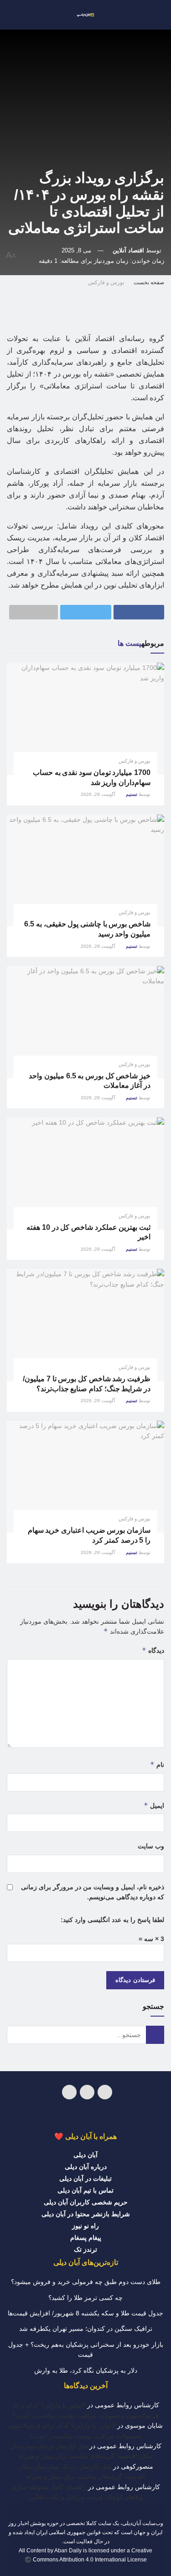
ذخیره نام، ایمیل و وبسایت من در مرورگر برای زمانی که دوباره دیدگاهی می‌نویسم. (93, 1892)
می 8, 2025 (76, 250)
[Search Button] (155, 2035)
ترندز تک (85, 2249)
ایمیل (154, 1805)
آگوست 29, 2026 (99, 794)
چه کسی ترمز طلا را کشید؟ (85, 2298)
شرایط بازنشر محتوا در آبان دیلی (86, 2214)
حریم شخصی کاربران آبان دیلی (86, 2202)
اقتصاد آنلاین (128, 250)
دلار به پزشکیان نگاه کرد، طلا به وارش (86, 2370)
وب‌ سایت (151, 1846)
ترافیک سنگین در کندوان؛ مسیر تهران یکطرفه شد (86, 2329)
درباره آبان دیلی (86, 2167)
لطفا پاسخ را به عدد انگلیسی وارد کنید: (112, 1920)
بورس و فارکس (106, 282)
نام (157, 1764)
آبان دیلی (85, 2155)
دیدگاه (153, 1650)
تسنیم (132, 794)
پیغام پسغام (86, 2238)
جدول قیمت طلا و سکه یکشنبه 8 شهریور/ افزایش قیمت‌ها (85, 2313)
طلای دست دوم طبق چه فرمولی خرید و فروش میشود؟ (86, 2282)
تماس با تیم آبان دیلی (85, 2190)
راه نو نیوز (85, 2226)
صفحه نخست (149, 282)
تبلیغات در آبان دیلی (85, 2179)
